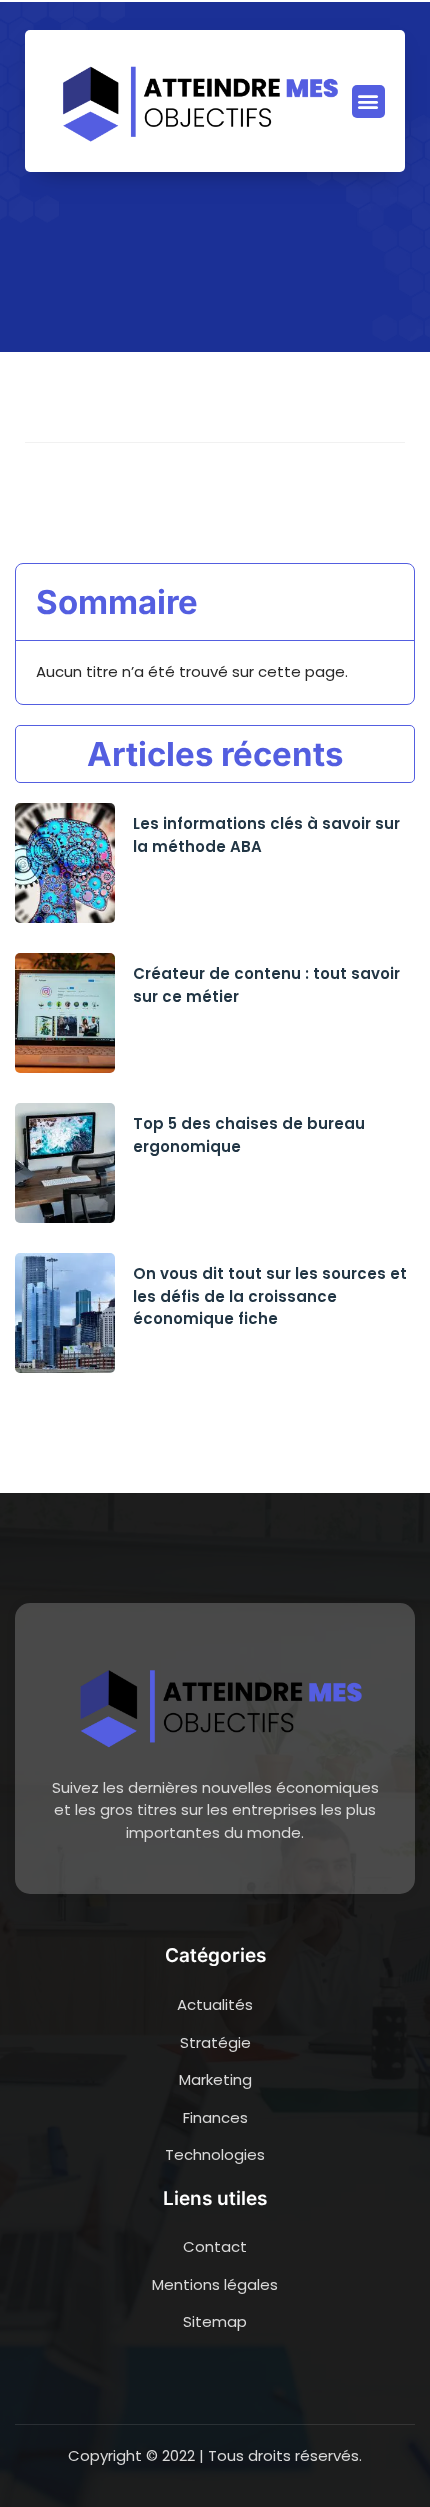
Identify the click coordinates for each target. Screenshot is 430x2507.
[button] (368, 101)
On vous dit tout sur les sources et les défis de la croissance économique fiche (270, 1296)
